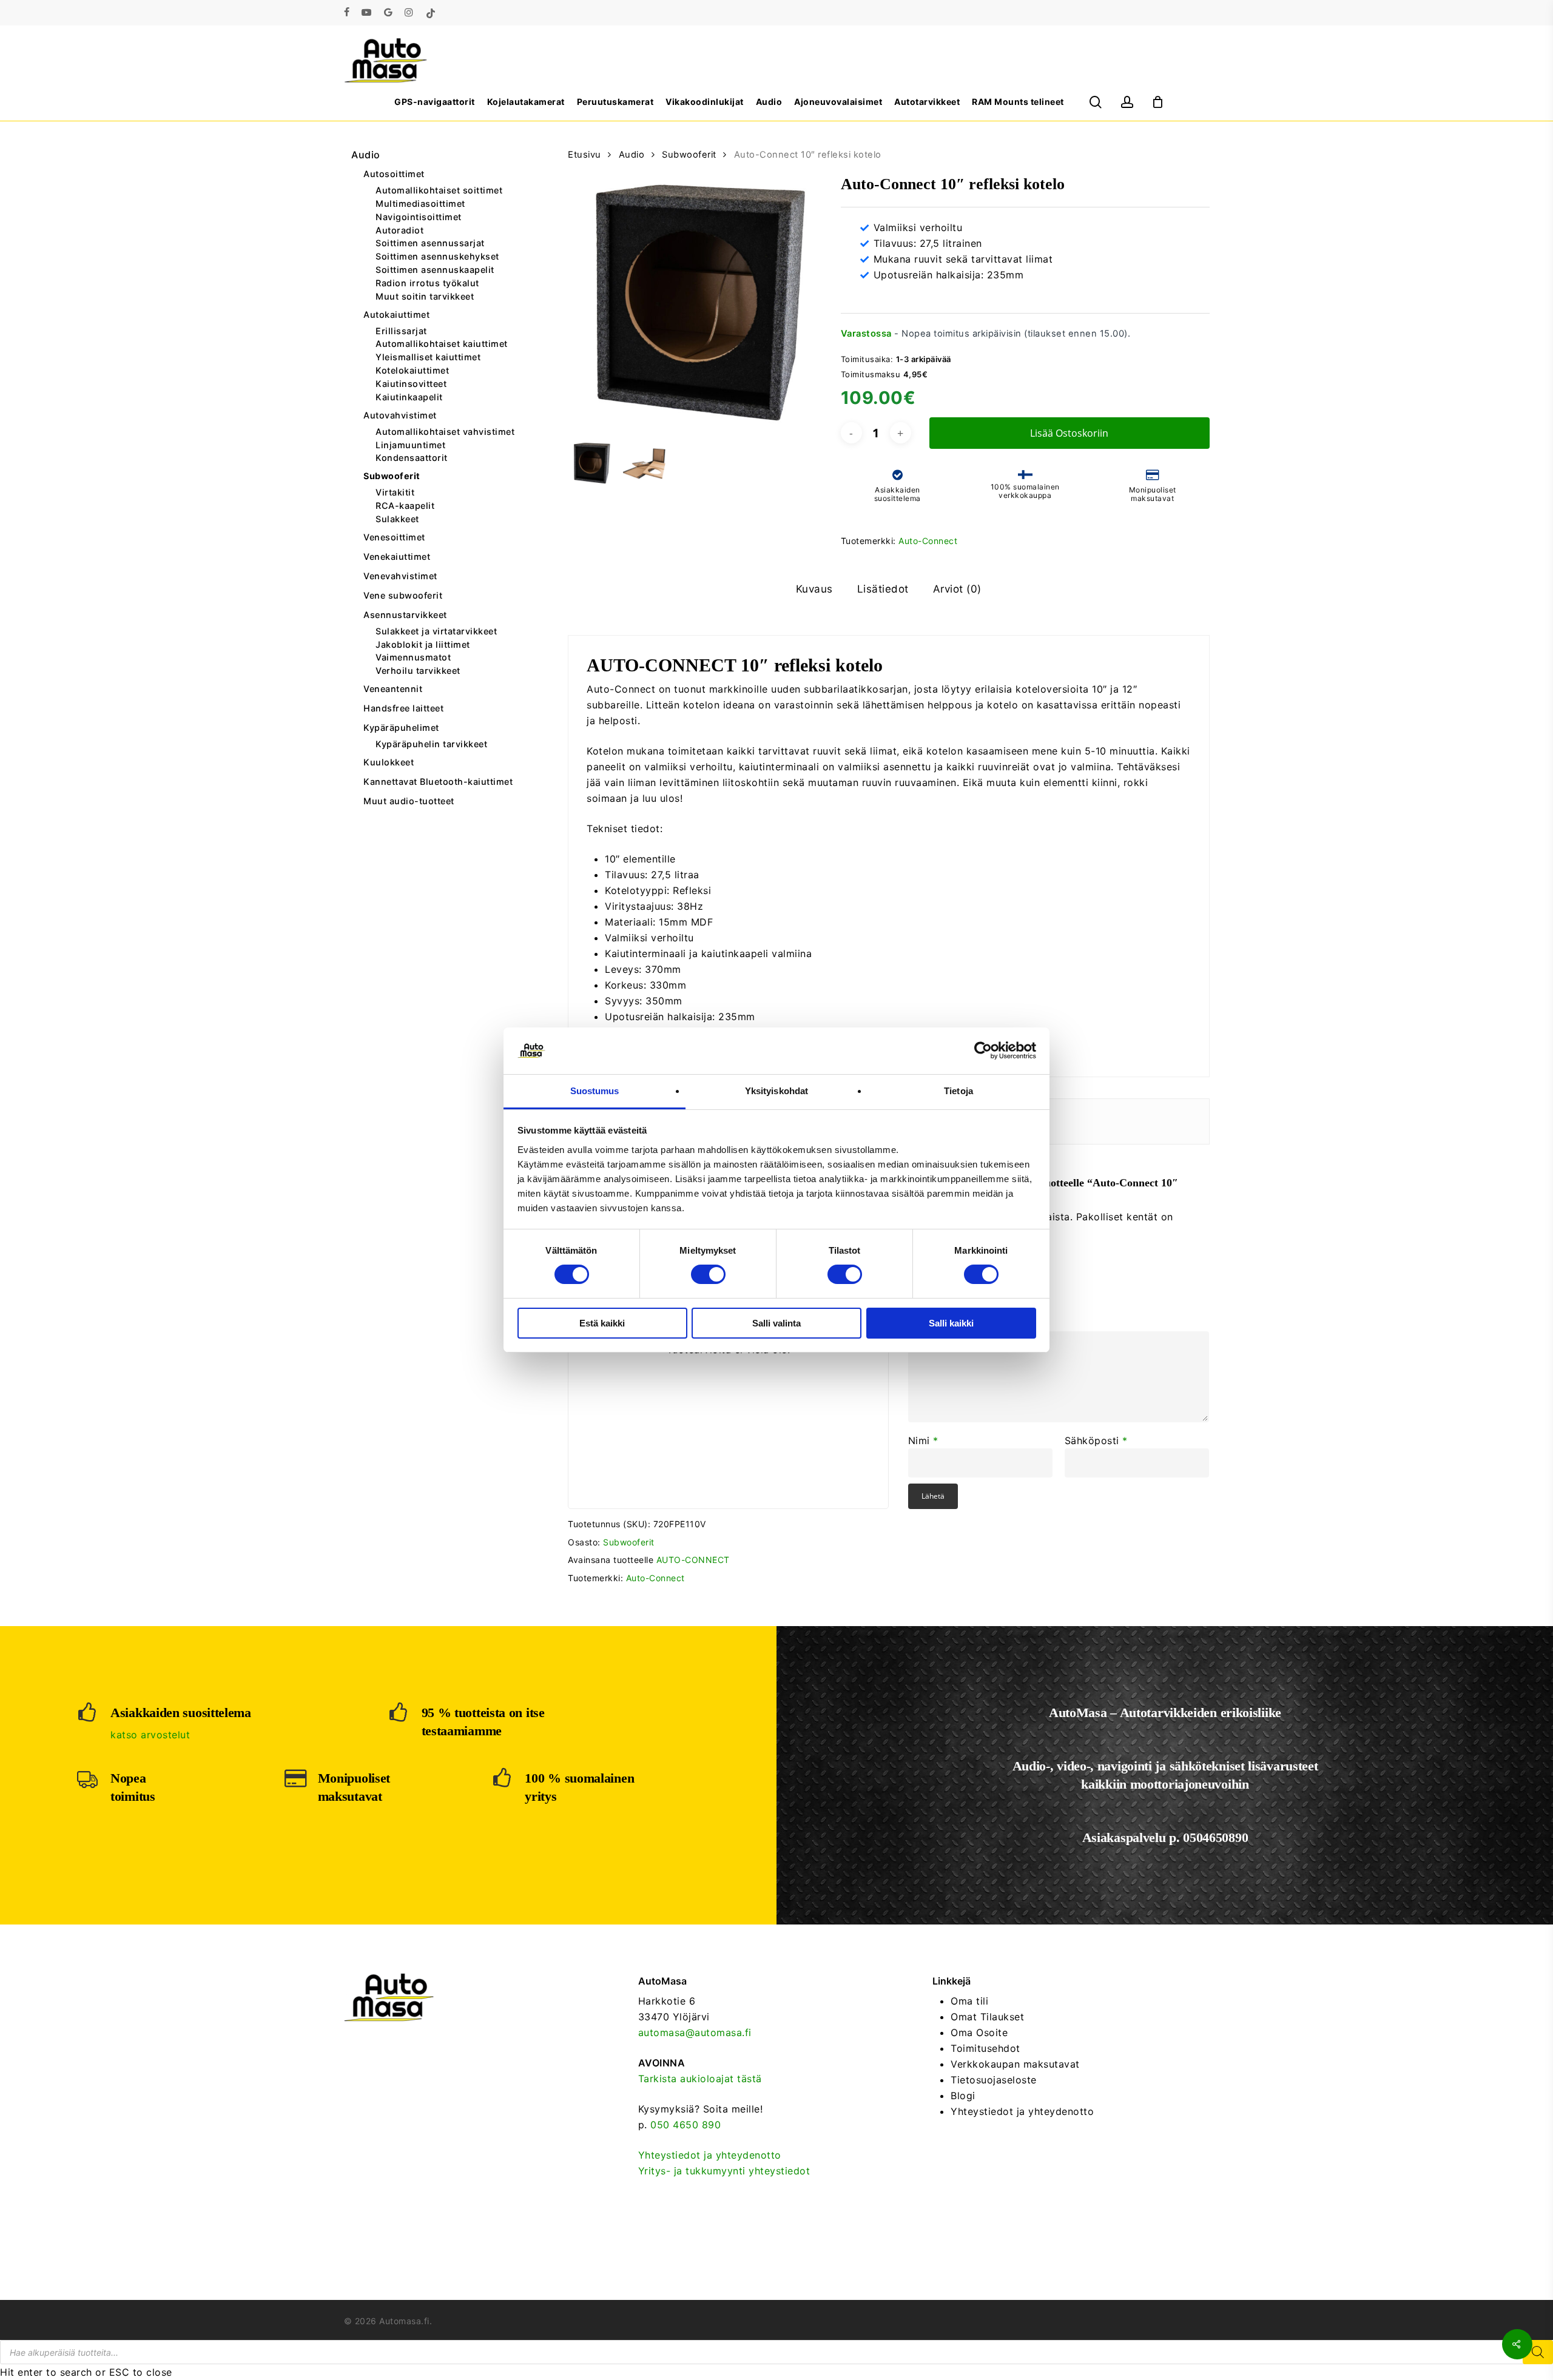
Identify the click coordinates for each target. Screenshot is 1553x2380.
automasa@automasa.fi (695, 2032)
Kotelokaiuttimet (412, 371)
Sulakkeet (397, 519)
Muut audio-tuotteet (409, 801)
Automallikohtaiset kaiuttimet (442, 344)
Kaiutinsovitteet (411, 384)
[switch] (708, 1274)
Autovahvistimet (400, 415)
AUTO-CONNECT (693, 1560)
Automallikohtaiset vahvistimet (445, 432)
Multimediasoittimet (420, 204)
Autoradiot (399, 230)
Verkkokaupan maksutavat (1015, 2064)
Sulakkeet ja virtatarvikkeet (436, 631)
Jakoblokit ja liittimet (423, 645)
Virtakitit (395, 492)
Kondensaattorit (412, 458)
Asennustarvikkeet (405, 615)
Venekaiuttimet (397, 556)
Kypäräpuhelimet (401, 728)
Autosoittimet (394, 174)
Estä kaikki (602, 1323)
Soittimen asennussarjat (430, 243)
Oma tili (969, 2001)
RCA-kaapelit (405, 506)
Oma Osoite (979, 2032)
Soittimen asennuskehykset (437, 257)
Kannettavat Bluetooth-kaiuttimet (438, 782)
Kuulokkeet (389, 762)
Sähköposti (1096, 1440)
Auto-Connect (928, 541)
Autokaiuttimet (396, 314)
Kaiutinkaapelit (409, 397)
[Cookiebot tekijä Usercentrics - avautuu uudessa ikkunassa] (983, 1050)
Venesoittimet (394, 537)
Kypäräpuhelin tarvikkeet (431, 744)
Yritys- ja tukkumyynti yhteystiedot (724, 2171)
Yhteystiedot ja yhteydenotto (710, 2155)
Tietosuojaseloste (994, 2080)
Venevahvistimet (400, 576)
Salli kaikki (951, 1323)
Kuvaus (814, 589)
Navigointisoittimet (419, 217)
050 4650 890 (686, 2125)
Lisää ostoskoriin (1069, 433)
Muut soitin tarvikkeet (425, 297)
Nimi (923, 1440)
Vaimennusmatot (413, 657)
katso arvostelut (150, 1735)
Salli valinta (776, 1323)
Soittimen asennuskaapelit (435, 270)
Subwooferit (392, 476)
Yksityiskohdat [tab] (776, 1091)
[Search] (1538, 2352)
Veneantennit (393, 689)
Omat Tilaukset (987, 2017)
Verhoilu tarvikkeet (418, 671)
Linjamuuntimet (410, 445)
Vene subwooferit (403, 595)
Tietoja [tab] (958, 1091)
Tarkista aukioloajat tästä (700, 2079)
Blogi (963, 2096)
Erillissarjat (401, 331)
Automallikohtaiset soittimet (439, 190)
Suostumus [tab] (595, 1091)
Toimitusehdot (985, 2048)
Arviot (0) (957, 589)
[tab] (814, 589)
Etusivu (584, 155)
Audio (366, 155)
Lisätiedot (883, 589)
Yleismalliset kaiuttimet (428, 357)
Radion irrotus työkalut (427, 283)
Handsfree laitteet (403, 708)
